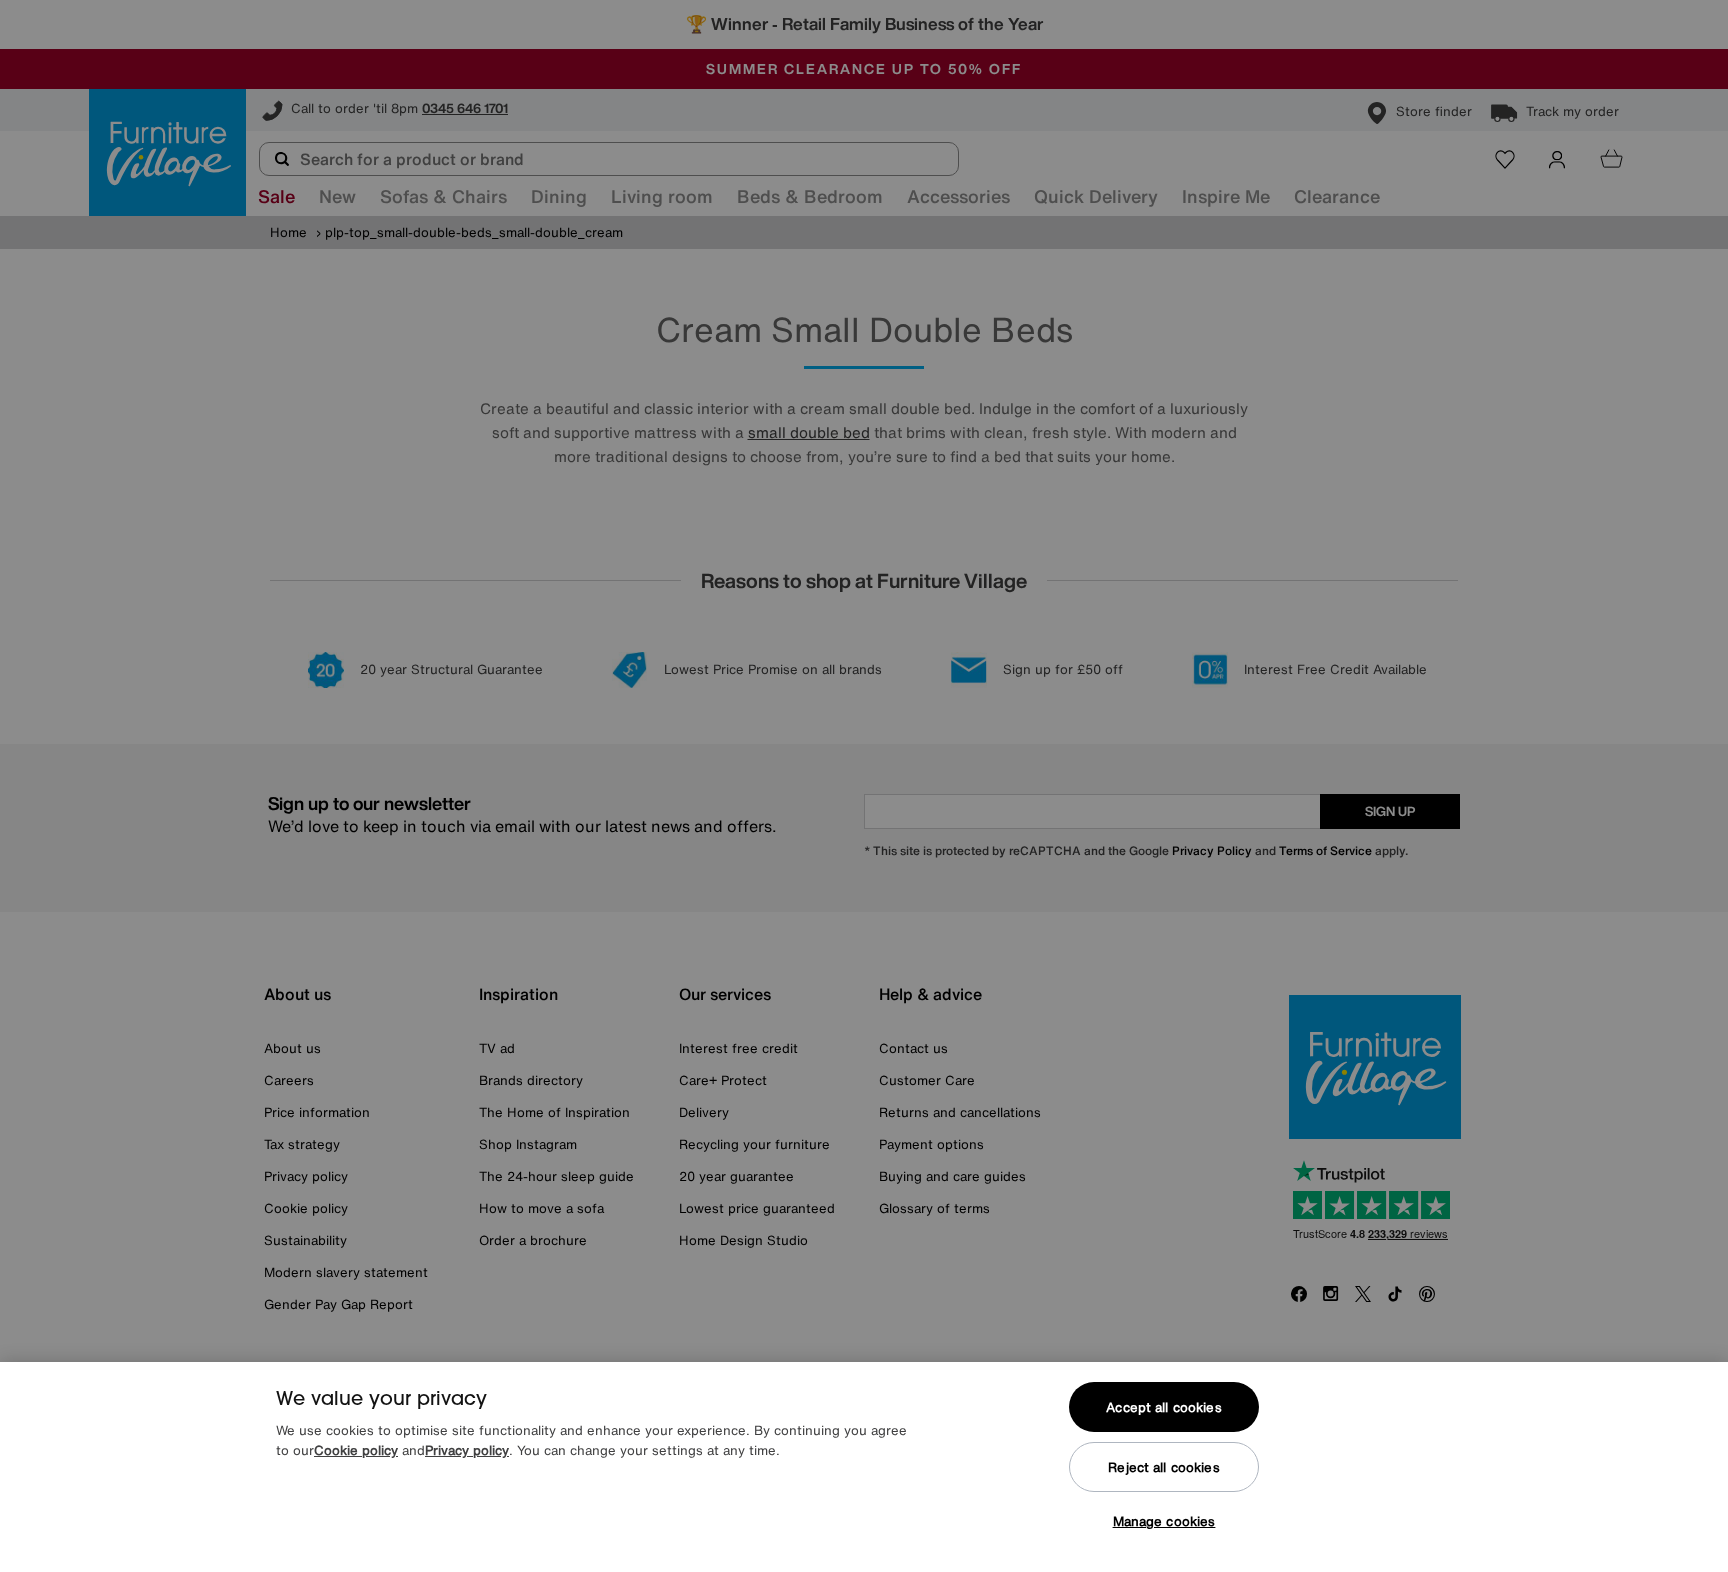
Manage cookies (1164, 1521)
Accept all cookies (1163, 1407)
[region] (864, 1467)
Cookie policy (356, 1450)
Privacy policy (467, 1450)
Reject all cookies (1163, 1467)
